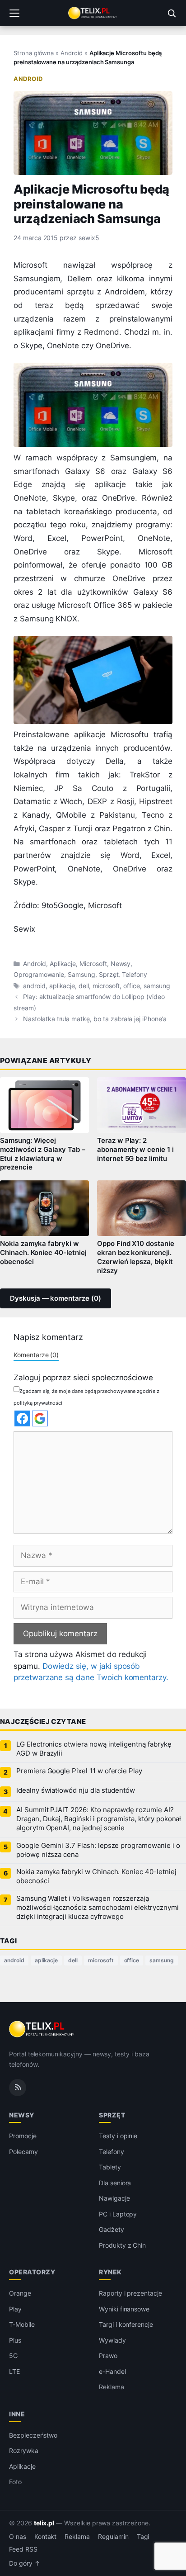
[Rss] (18, 2088)
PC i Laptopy (118, 2214)
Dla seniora (115, 2183)
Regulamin (113, 2537)
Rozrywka (24, 2451)
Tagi (143, 2537)
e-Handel (112, 2371)
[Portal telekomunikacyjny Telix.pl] (93, 13)
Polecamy (23, 2152)
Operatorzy (32, 2272)
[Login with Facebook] (22, 1418)
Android (72, 53)
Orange (20, 2293)
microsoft (106, 986)
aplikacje (62, 986)
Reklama (112, 2387)
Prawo (108, 2356)
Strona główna (34, 53)
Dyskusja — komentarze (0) (56, 1298)
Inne (17, 2414)
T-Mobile (22, 2324)
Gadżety (112, 2229)
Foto (15, 2482)
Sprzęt (109, 975)
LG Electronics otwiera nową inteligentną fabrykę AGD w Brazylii (94, 1749)
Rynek (110, 2272)
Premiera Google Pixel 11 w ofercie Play (79, 1771)
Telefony (135, 975)
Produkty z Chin (122, 2245)
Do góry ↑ (25, 2563)
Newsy (121, 964)
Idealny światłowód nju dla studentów (76, 1790)
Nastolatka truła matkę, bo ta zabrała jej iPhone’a (95, 1019)
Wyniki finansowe (124, 2309)
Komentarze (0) (36, 1355)
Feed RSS (23, 2549)
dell (84, 986)
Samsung (81, 975)
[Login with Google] (40, 1418)
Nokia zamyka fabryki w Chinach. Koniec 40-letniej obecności (43, 1253)
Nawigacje (114, 2198)
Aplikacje (63, 964)
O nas (18, 2537)
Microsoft (93, 964)
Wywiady (112, 2340)
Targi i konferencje (126, 2324)
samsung (157, 986)
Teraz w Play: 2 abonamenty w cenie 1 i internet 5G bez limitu (135, 1150)
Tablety (110, 2167)
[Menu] (14, 13)
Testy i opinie (118, 2136)
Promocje (23, 2136)
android (34, 986)
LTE (14, 2371)
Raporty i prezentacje (130, 2293)
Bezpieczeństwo (33, 2435)
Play (15, 2309)
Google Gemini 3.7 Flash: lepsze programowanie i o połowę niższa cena (98, 1850)
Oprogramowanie (39, 975)
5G (13, 2356)
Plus (15, 2340)
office (132, 986)
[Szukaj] (172, 13)
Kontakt (46, 2537)
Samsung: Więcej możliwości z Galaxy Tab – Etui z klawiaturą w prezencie (43, 1154)
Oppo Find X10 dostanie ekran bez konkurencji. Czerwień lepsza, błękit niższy (136, 1257)
